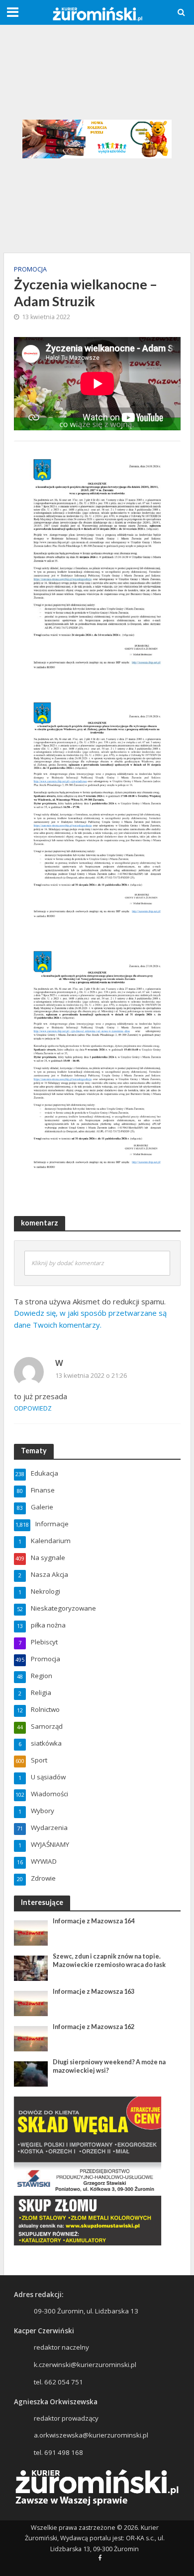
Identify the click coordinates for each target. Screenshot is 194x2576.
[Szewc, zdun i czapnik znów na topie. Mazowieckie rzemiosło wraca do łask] (31, 1967)
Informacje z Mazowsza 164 (94, 1921)
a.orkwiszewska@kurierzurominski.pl (91, 2435)
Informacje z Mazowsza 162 (94, 2027)
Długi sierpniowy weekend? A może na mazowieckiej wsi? (109, 2066)
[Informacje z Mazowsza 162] (31, 2038)
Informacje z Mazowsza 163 (94, 1992)
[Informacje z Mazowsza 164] (31, 1932)
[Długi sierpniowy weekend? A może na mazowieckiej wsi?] (31, 2073)
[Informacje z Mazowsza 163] (31, 2003)
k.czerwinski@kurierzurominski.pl (85, 2365)
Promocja (30, 269)
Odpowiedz (33, 1408)
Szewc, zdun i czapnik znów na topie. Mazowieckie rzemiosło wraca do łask (109, 1961)
